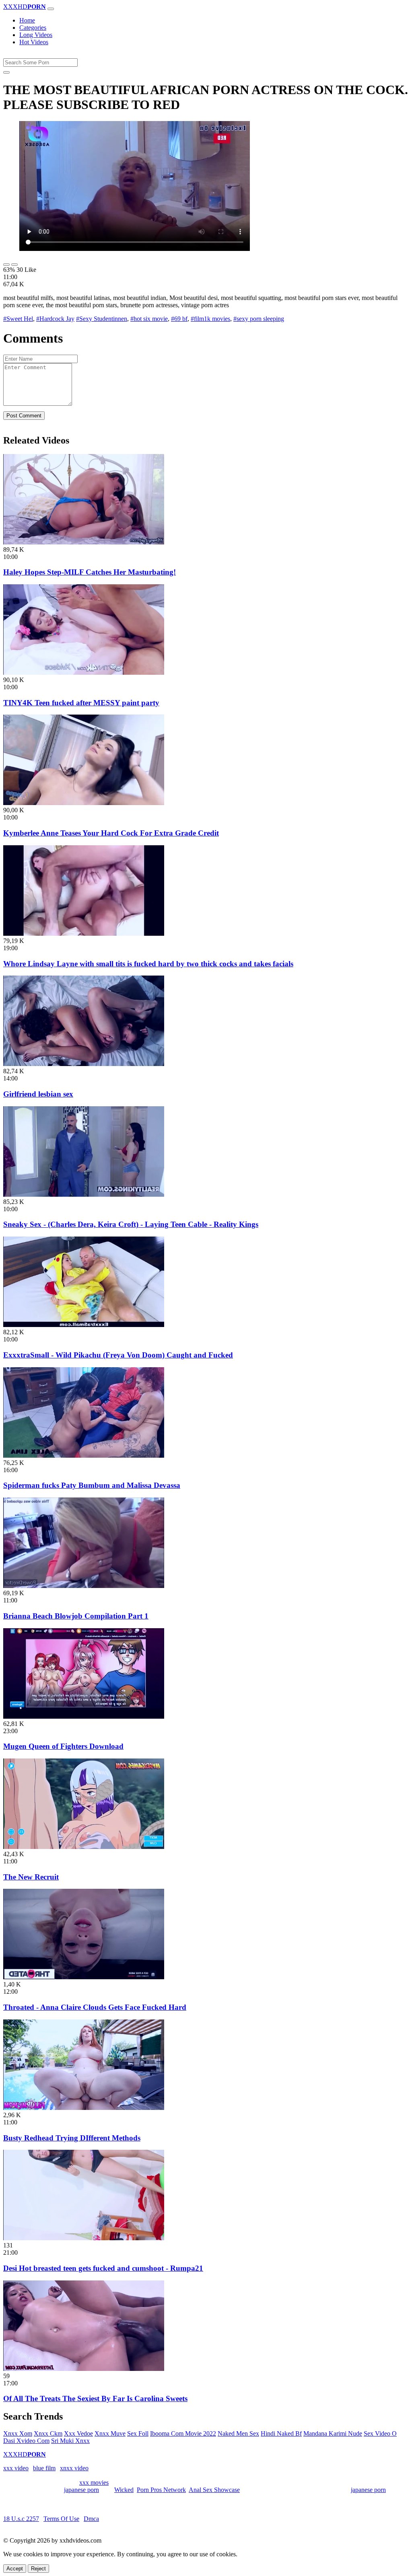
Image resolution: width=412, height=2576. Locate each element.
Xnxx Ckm (48, 2433)
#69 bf (179, 319)
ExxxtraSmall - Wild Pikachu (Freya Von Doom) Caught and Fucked (118, 1355)
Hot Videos (34, 42)
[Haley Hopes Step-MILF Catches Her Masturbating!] (84, 542)
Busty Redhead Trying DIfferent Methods (72, 2138)
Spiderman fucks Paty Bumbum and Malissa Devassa (92, 1485)
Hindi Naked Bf (281, 2433)
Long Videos (36, 35)
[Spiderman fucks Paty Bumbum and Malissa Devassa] (84, 1455)
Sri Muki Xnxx (70, 2441)
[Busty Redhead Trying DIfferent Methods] (84, 2108)
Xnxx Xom (18, 2433)
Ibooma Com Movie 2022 (183, 2433)
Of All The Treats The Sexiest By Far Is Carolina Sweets (95, 2398)
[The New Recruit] (84, 1847)
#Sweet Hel (18, 319)
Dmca (91, 2519)
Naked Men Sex (238, 2433)
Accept (15, 2569)
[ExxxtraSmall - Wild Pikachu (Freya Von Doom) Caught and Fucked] (84, 1325)
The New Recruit (31, 1877)
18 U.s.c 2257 (21, 2519)
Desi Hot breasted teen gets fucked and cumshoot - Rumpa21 (103, 2268)
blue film (44, 2468)
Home (27, 20)
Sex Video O (380, 2433)
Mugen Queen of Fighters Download (63, 1746)
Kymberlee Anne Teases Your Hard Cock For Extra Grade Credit (111, 833)
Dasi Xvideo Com (26, 2441)
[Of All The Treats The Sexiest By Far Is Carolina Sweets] (84, 2369)
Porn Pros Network (161, 2490)
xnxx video (74, 2468)
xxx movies (94, 2483)
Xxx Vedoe (78, 2433)
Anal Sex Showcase (214, 2490)
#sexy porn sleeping (259, 319)
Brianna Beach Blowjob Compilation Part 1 (76, 1616)
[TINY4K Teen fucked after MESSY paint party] (84, 673)
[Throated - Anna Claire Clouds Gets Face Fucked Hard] (84, 1977)
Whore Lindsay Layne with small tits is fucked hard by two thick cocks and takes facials (148, 964)
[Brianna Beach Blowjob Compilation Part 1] (84, 1586)
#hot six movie (149, 319)
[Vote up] (6, 265)
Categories (33, 28)
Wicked (124, 2490)
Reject (38, 2569)
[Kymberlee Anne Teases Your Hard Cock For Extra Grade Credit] (84, 803)
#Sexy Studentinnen (102, 319)
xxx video (16, 2468)
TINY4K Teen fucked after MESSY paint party (81, 703)
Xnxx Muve (110, 2433)
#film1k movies (210, 319)
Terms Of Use (61, 2519)
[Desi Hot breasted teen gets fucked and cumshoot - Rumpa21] (84, 2238)
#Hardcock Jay (55, 319)
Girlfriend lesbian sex (38, 1094)
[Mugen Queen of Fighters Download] (84, 1716)
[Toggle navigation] (51, 9)
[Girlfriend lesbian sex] (84, 1064)
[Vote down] (14, 265)
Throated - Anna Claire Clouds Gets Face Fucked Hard (95, 2007)
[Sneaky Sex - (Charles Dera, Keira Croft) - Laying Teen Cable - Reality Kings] (84, 1195)
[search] (6, 72)
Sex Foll (138, 2433)
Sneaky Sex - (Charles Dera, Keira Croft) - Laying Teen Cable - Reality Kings (131, 1224)
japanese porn (81, 2490)
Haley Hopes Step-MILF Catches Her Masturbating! (90, 572)
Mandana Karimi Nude (333, 2433)
